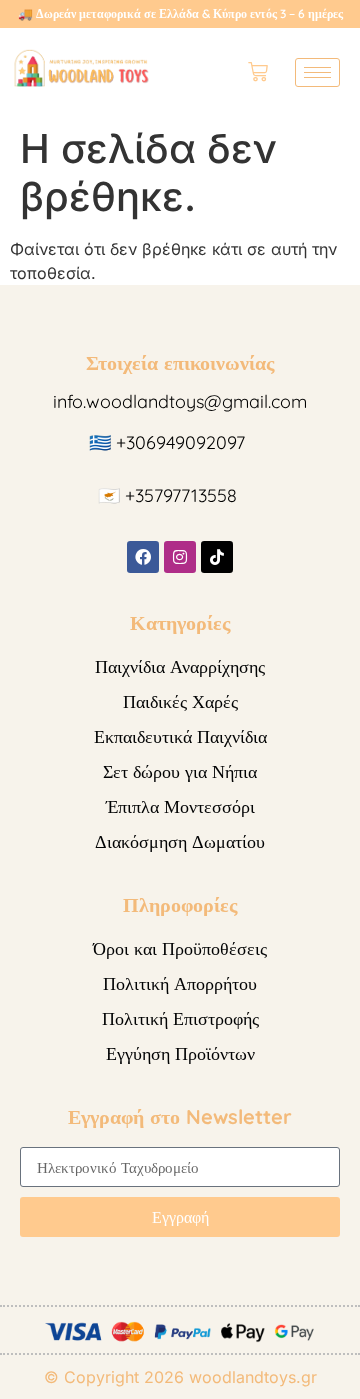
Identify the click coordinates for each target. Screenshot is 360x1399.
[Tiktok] (217, 557)
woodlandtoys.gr (253, 1377)
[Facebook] (143, 557)
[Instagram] (180, 557)
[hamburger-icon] (317, 72)
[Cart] (258, 72)
